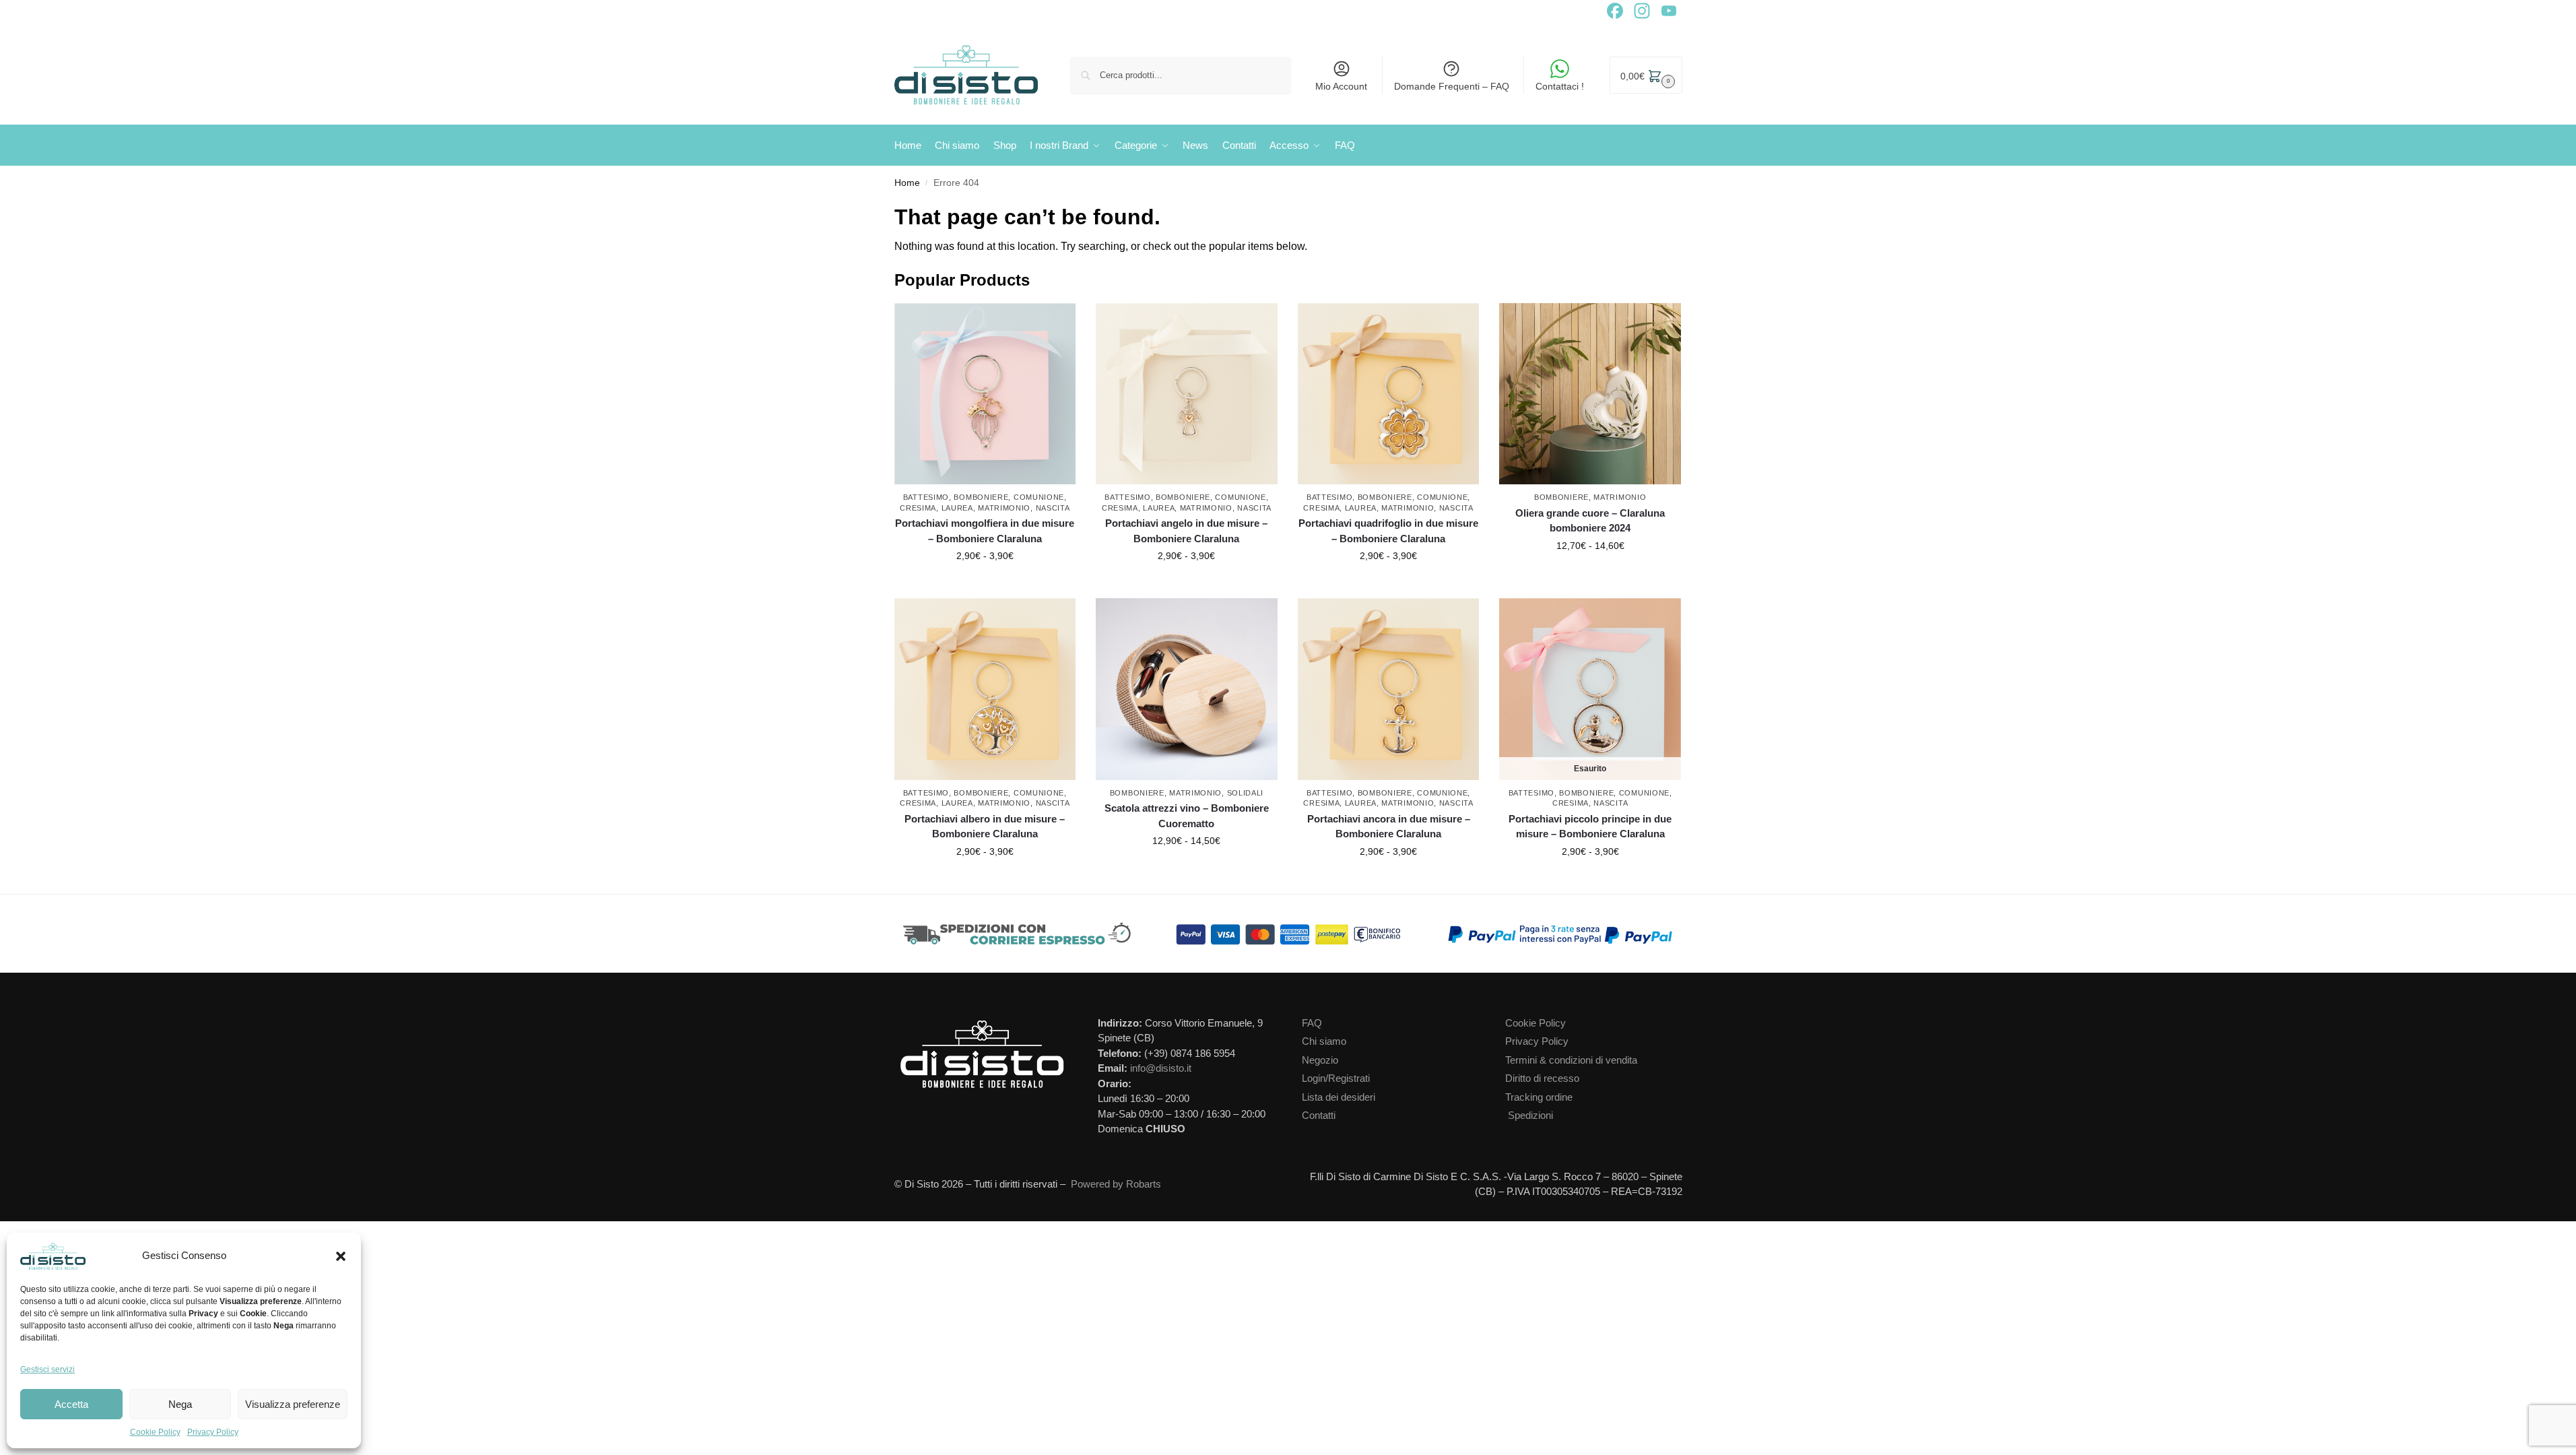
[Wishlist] (1069, 323)
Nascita (1053, 508)
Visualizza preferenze (293, 1404)
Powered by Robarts (1116, 1184)
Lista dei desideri (1339, 1097)
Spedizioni (1530, 1115)
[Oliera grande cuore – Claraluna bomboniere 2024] (1590, 394)
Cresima (918, 508)
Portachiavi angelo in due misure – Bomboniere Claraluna (1186, 531)
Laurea (957, 508)
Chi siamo (1324, 1041)
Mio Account (1341, 86)
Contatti (1319, 1115)
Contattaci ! (1560, 86)
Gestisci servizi (47, 1369)
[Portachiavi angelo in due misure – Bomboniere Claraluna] (1187, 394)
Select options (985, 585)
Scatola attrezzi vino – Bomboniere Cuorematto (1187, 816)
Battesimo (926, 497)
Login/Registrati (1336, 1078)
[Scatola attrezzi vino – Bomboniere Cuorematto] (1187, 689)
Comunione (1039, 497)
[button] (341, 1256)
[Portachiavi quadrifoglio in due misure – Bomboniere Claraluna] (1389, 394)
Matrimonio (1004, 508)
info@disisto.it (1161, 1068)
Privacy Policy (213, 1432)
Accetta (71, 1404)
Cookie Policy (155, 1432)
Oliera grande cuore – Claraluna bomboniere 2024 (1590, 521)
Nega (180, 1404)
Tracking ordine (1539, 1097)
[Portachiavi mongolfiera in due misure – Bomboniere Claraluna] (985, 394)
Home (907, 183)
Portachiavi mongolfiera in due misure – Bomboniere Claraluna (985, 531)
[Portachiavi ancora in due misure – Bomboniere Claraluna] (1389, 689)
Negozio (1320, 1060)
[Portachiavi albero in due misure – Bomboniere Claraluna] (985, 689)
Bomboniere (981, 497)
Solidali (1246, 793)
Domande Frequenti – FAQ (1452, 86)
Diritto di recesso (1542, 1078)
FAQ (1312, 1023)
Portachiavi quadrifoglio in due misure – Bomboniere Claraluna (1388, 531)
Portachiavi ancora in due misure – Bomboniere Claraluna (1389, 827)
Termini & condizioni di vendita (1571, 1060)
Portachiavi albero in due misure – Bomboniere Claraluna (985, 827)
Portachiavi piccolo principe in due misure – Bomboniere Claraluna (1590, 827)
